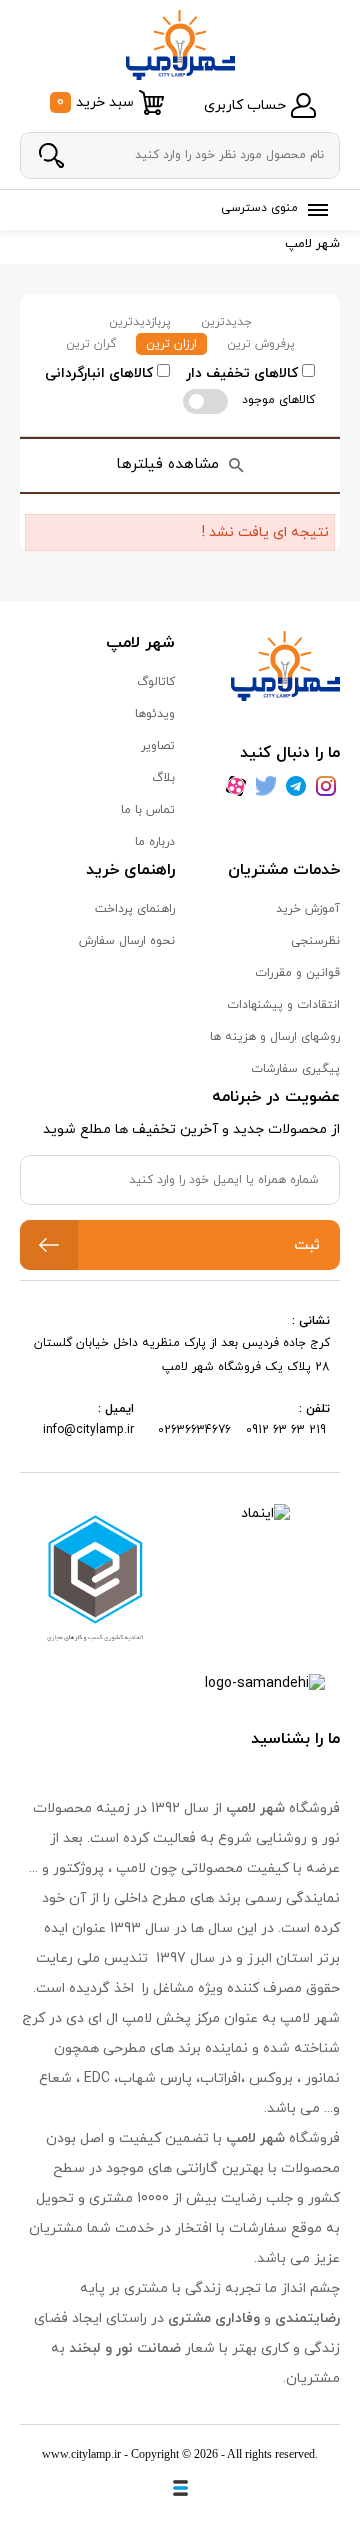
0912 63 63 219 (288, 1430)
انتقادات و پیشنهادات (283, 1005)
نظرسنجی (315, 941)
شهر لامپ (312, 244)
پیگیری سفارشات (295, 1069)
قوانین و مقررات (297, 973)
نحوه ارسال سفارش (127, 941)
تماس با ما (148, 810)
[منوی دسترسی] (314, 210)
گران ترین (91, 344)
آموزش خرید (308, 909)
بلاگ (163, 778)
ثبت (307, 1245)
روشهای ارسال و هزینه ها (275, 1037)
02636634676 (194, 1430)
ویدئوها (155, 714)
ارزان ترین (171, 344)
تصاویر (158, 746)
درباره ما (155, 842)
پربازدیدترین (140, 322)
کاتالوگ (156, 682)
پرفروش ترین (261, 344)
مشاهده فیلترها (167, 464)
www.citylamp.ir (81, 2454)
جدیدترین (226, 322)
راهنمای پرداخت (135, 909)
